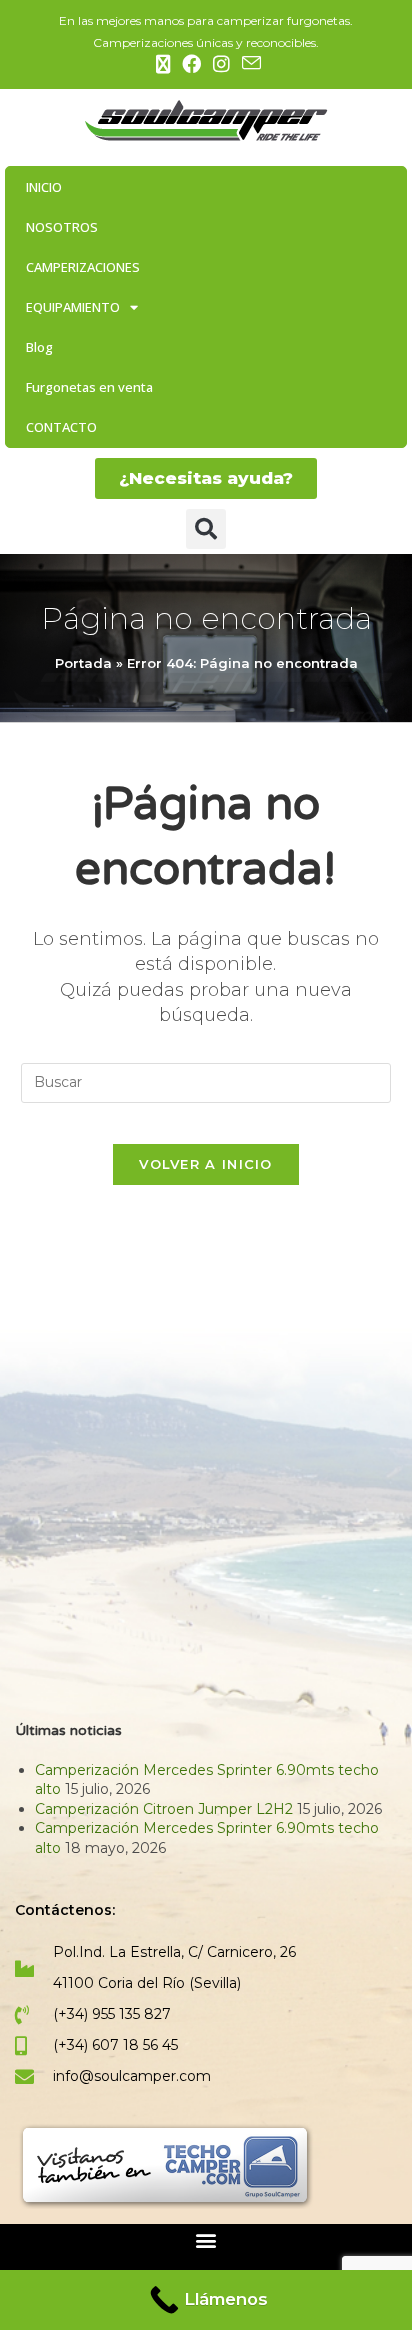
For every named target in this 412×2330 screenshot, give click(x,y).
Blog (39, 347)
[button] (206, 529)
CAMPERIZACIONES (83, 267)
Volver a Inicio (206, 1164)
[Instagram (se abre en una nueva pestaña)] (221, 64)
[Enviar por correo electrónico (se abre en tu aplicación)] (248, 63)
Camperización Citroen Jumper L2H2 (164, 1809)
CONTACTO (61, 427)
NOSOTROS (62, 227)
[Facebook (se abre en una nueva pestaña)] (191, 64)
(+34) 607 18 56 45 (115, 2045)
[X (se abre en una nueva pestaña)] (163, 64)
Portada (83, 663)
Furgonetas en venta (89, 387)
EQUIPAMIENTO (73, 307)
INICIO (44, 187)
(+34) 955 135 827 (112, 2014)
